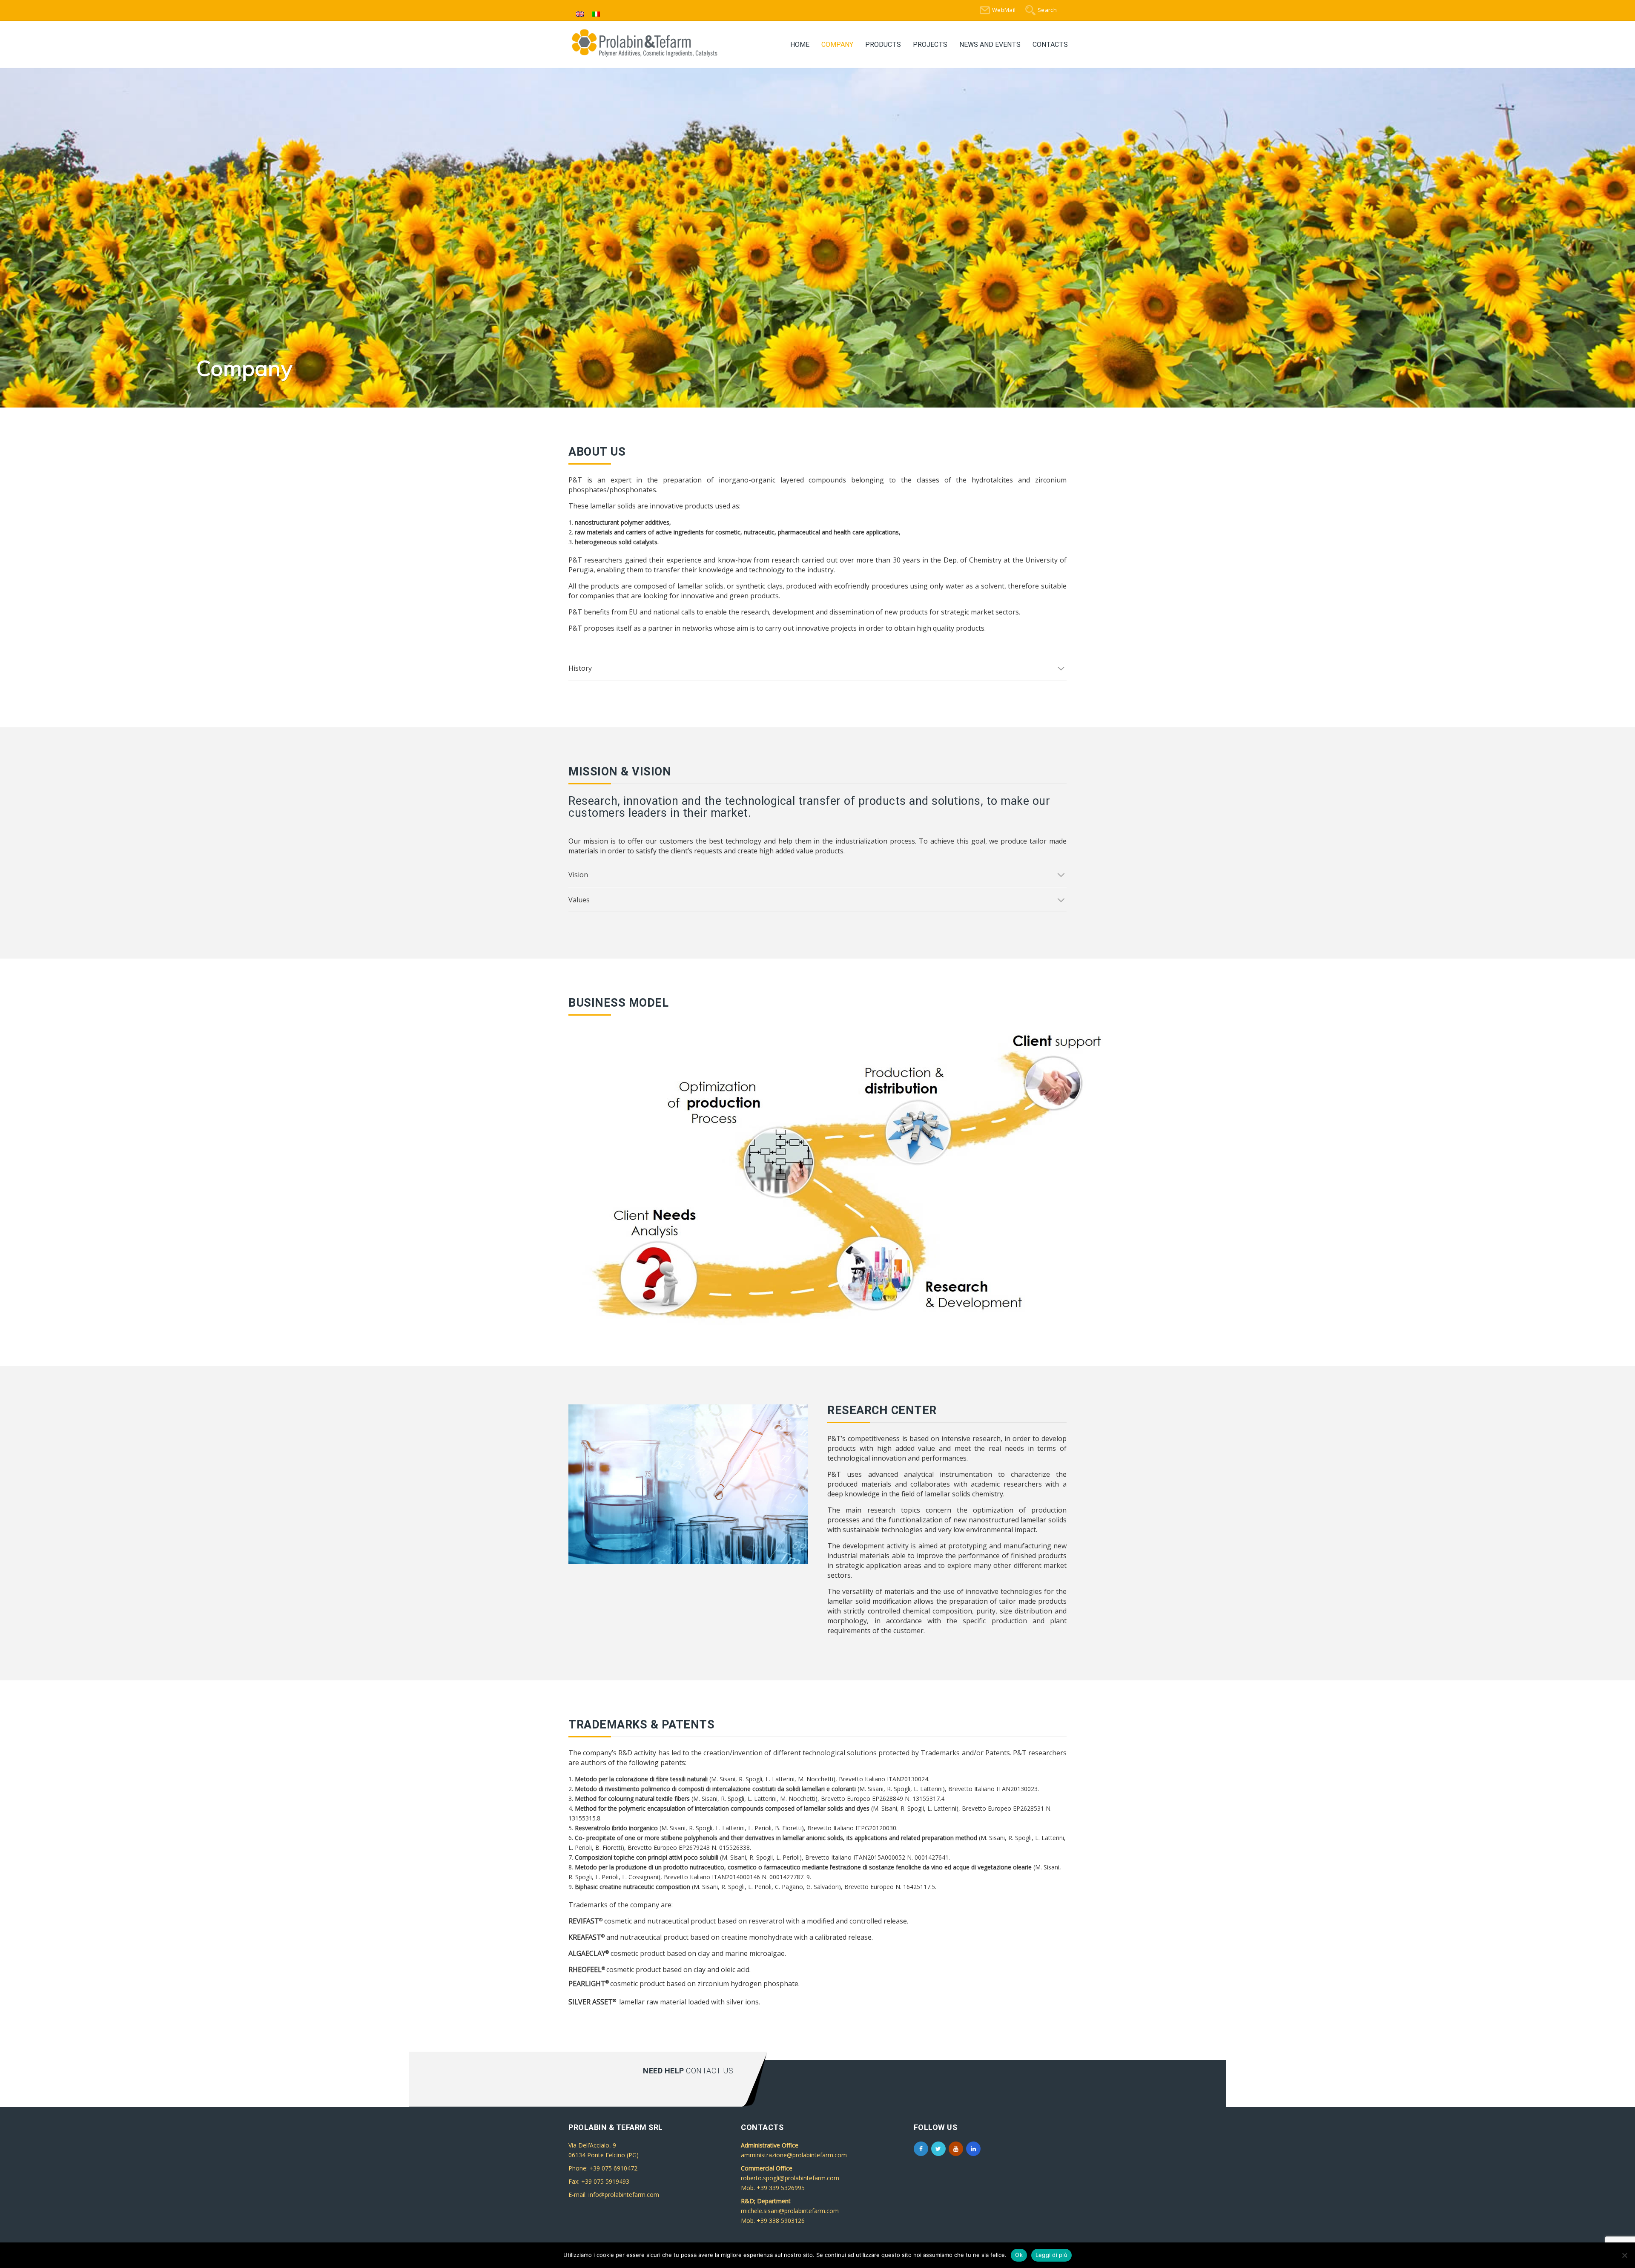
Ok (1019, 2255)
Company (837, 44)
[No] (1624, 2255)
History (580, 672)
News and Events (990, 44)
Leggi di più (1051, 2255)
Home (800, 44)
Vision (578, 878)
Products (883, 44)
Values (579, 904)
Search (1047, 10)
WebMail (1004, 10)
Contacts (1050, 44)
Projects (930, 44)
